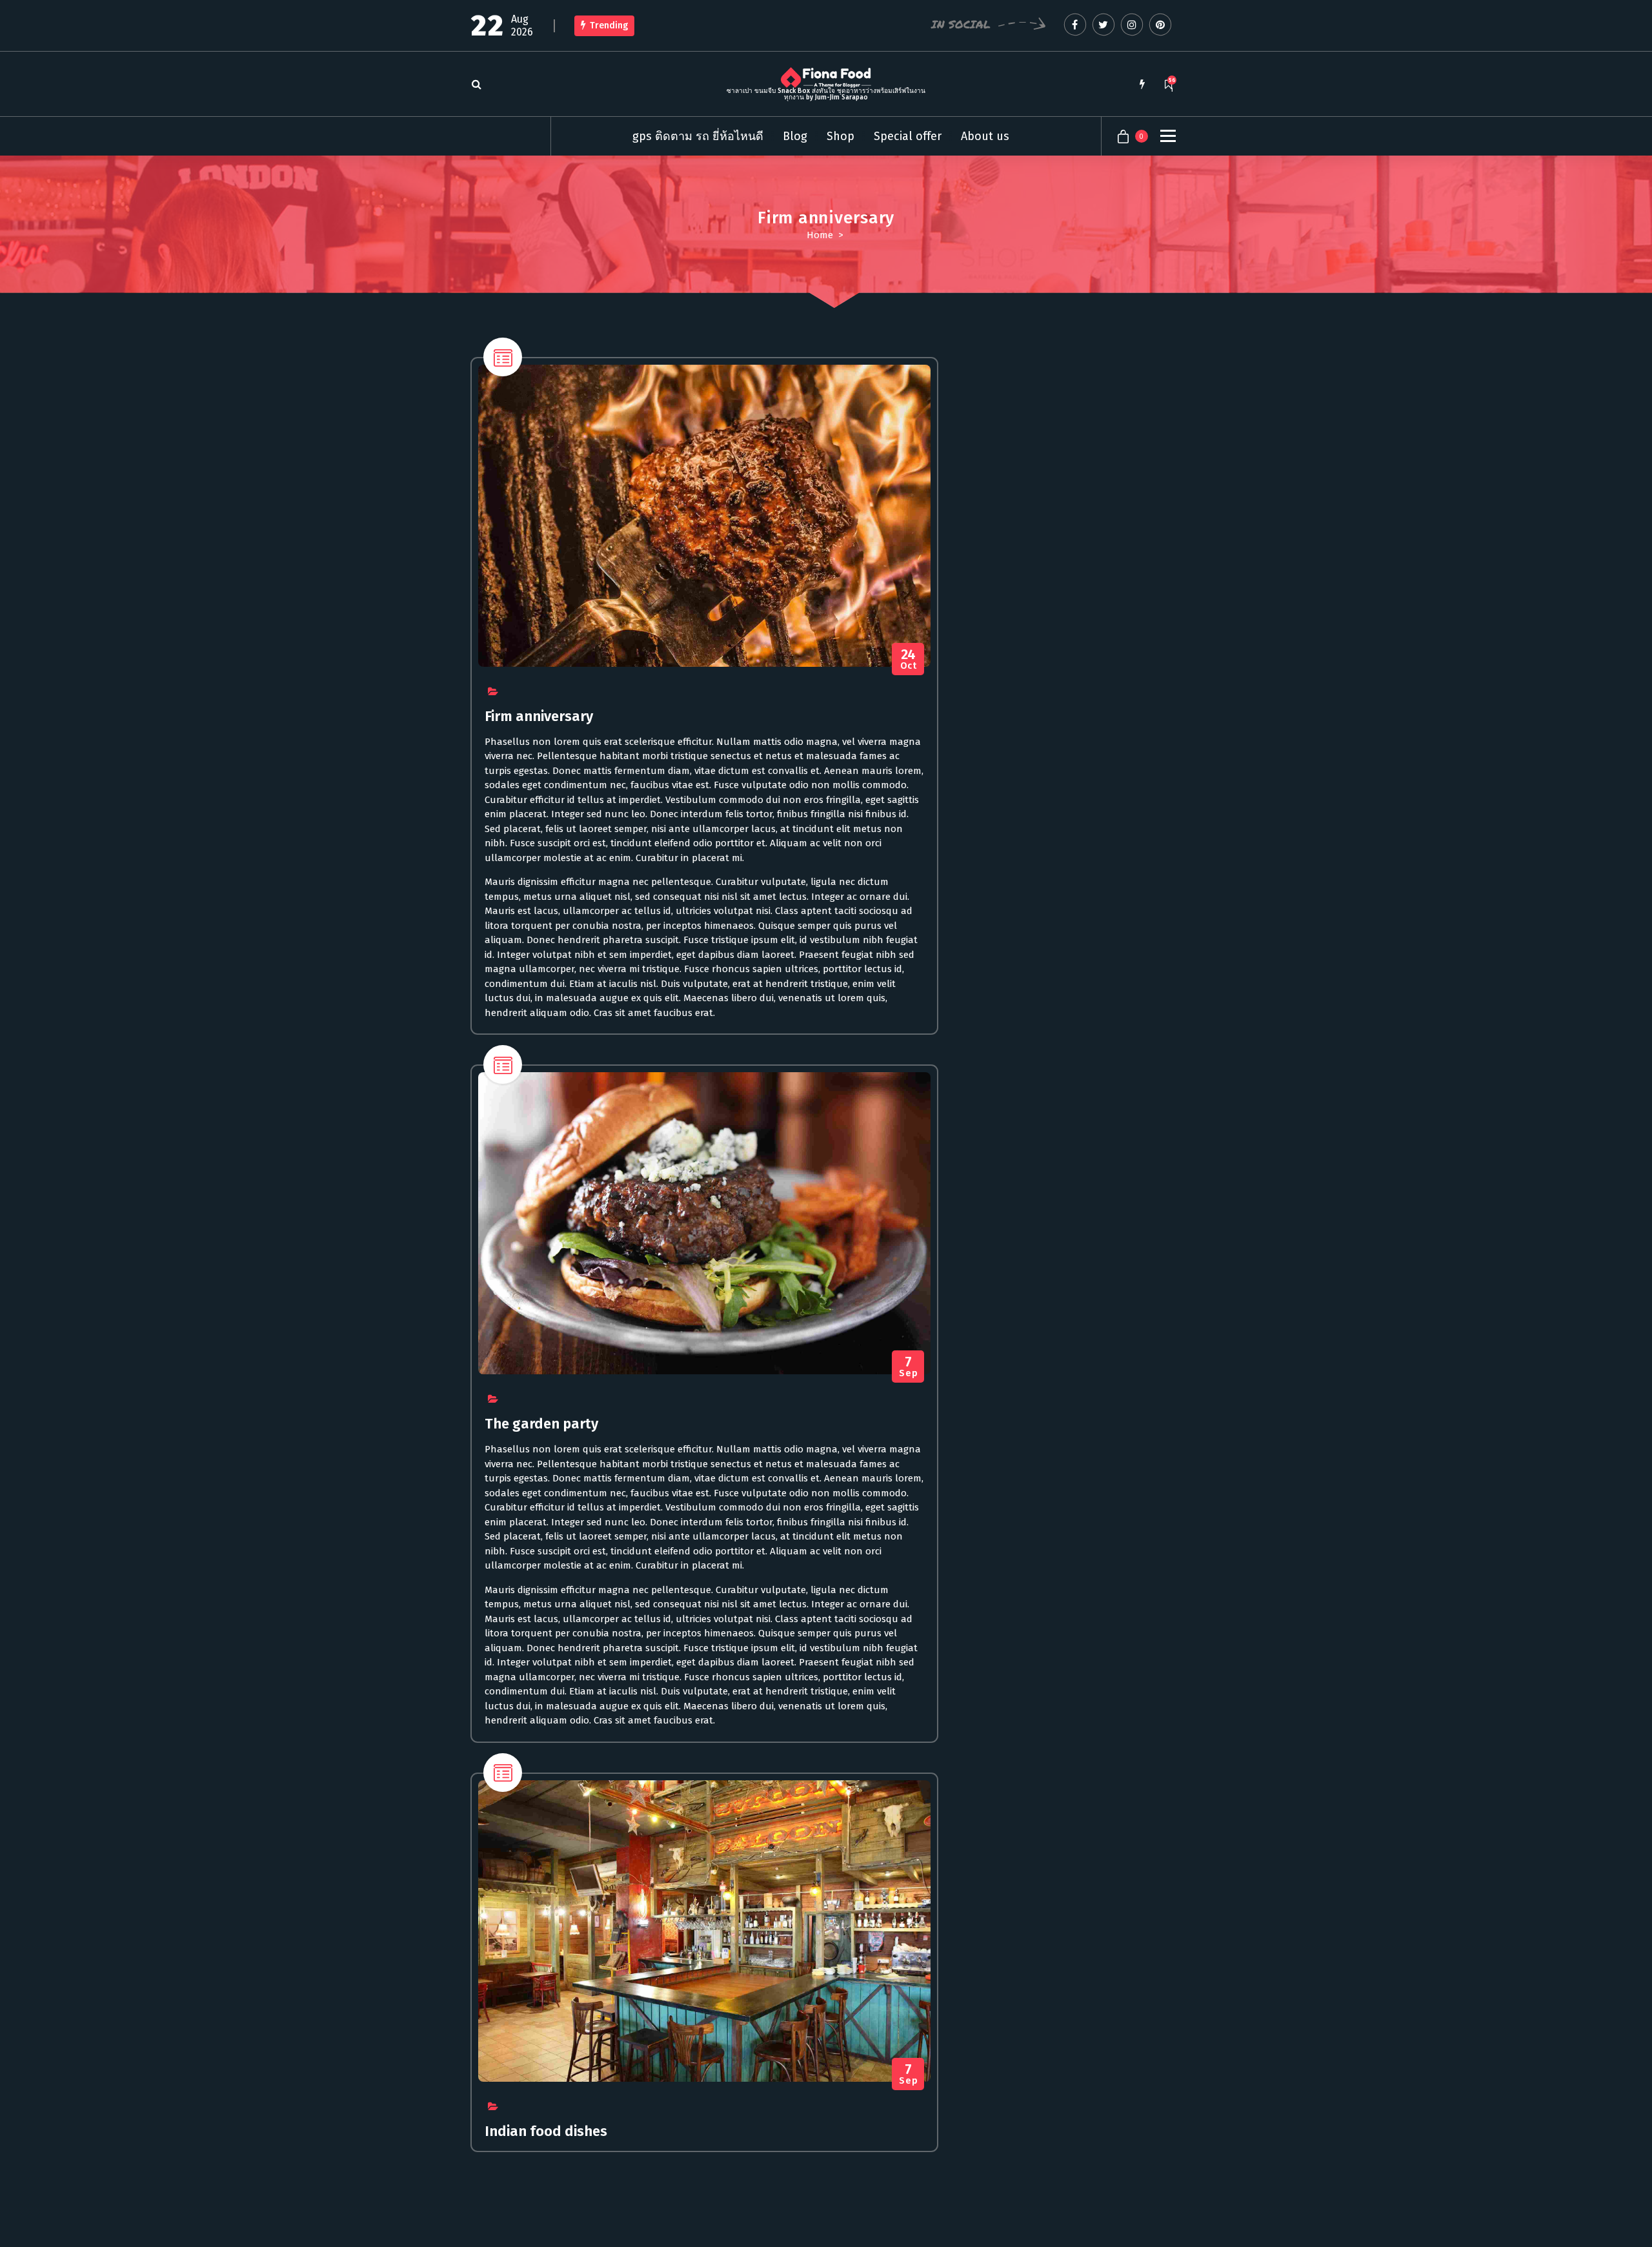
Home (820, 235)
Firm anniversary (539, 716)
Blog (795, 136)
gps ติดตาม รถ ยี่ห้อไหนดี (698, 136)
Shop (841, 136)
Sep (908, 1367)
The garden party (541, 1424)
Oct (909, 659)
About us (985, 136)
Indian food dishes (546, 2131)
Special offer (908, 136)
